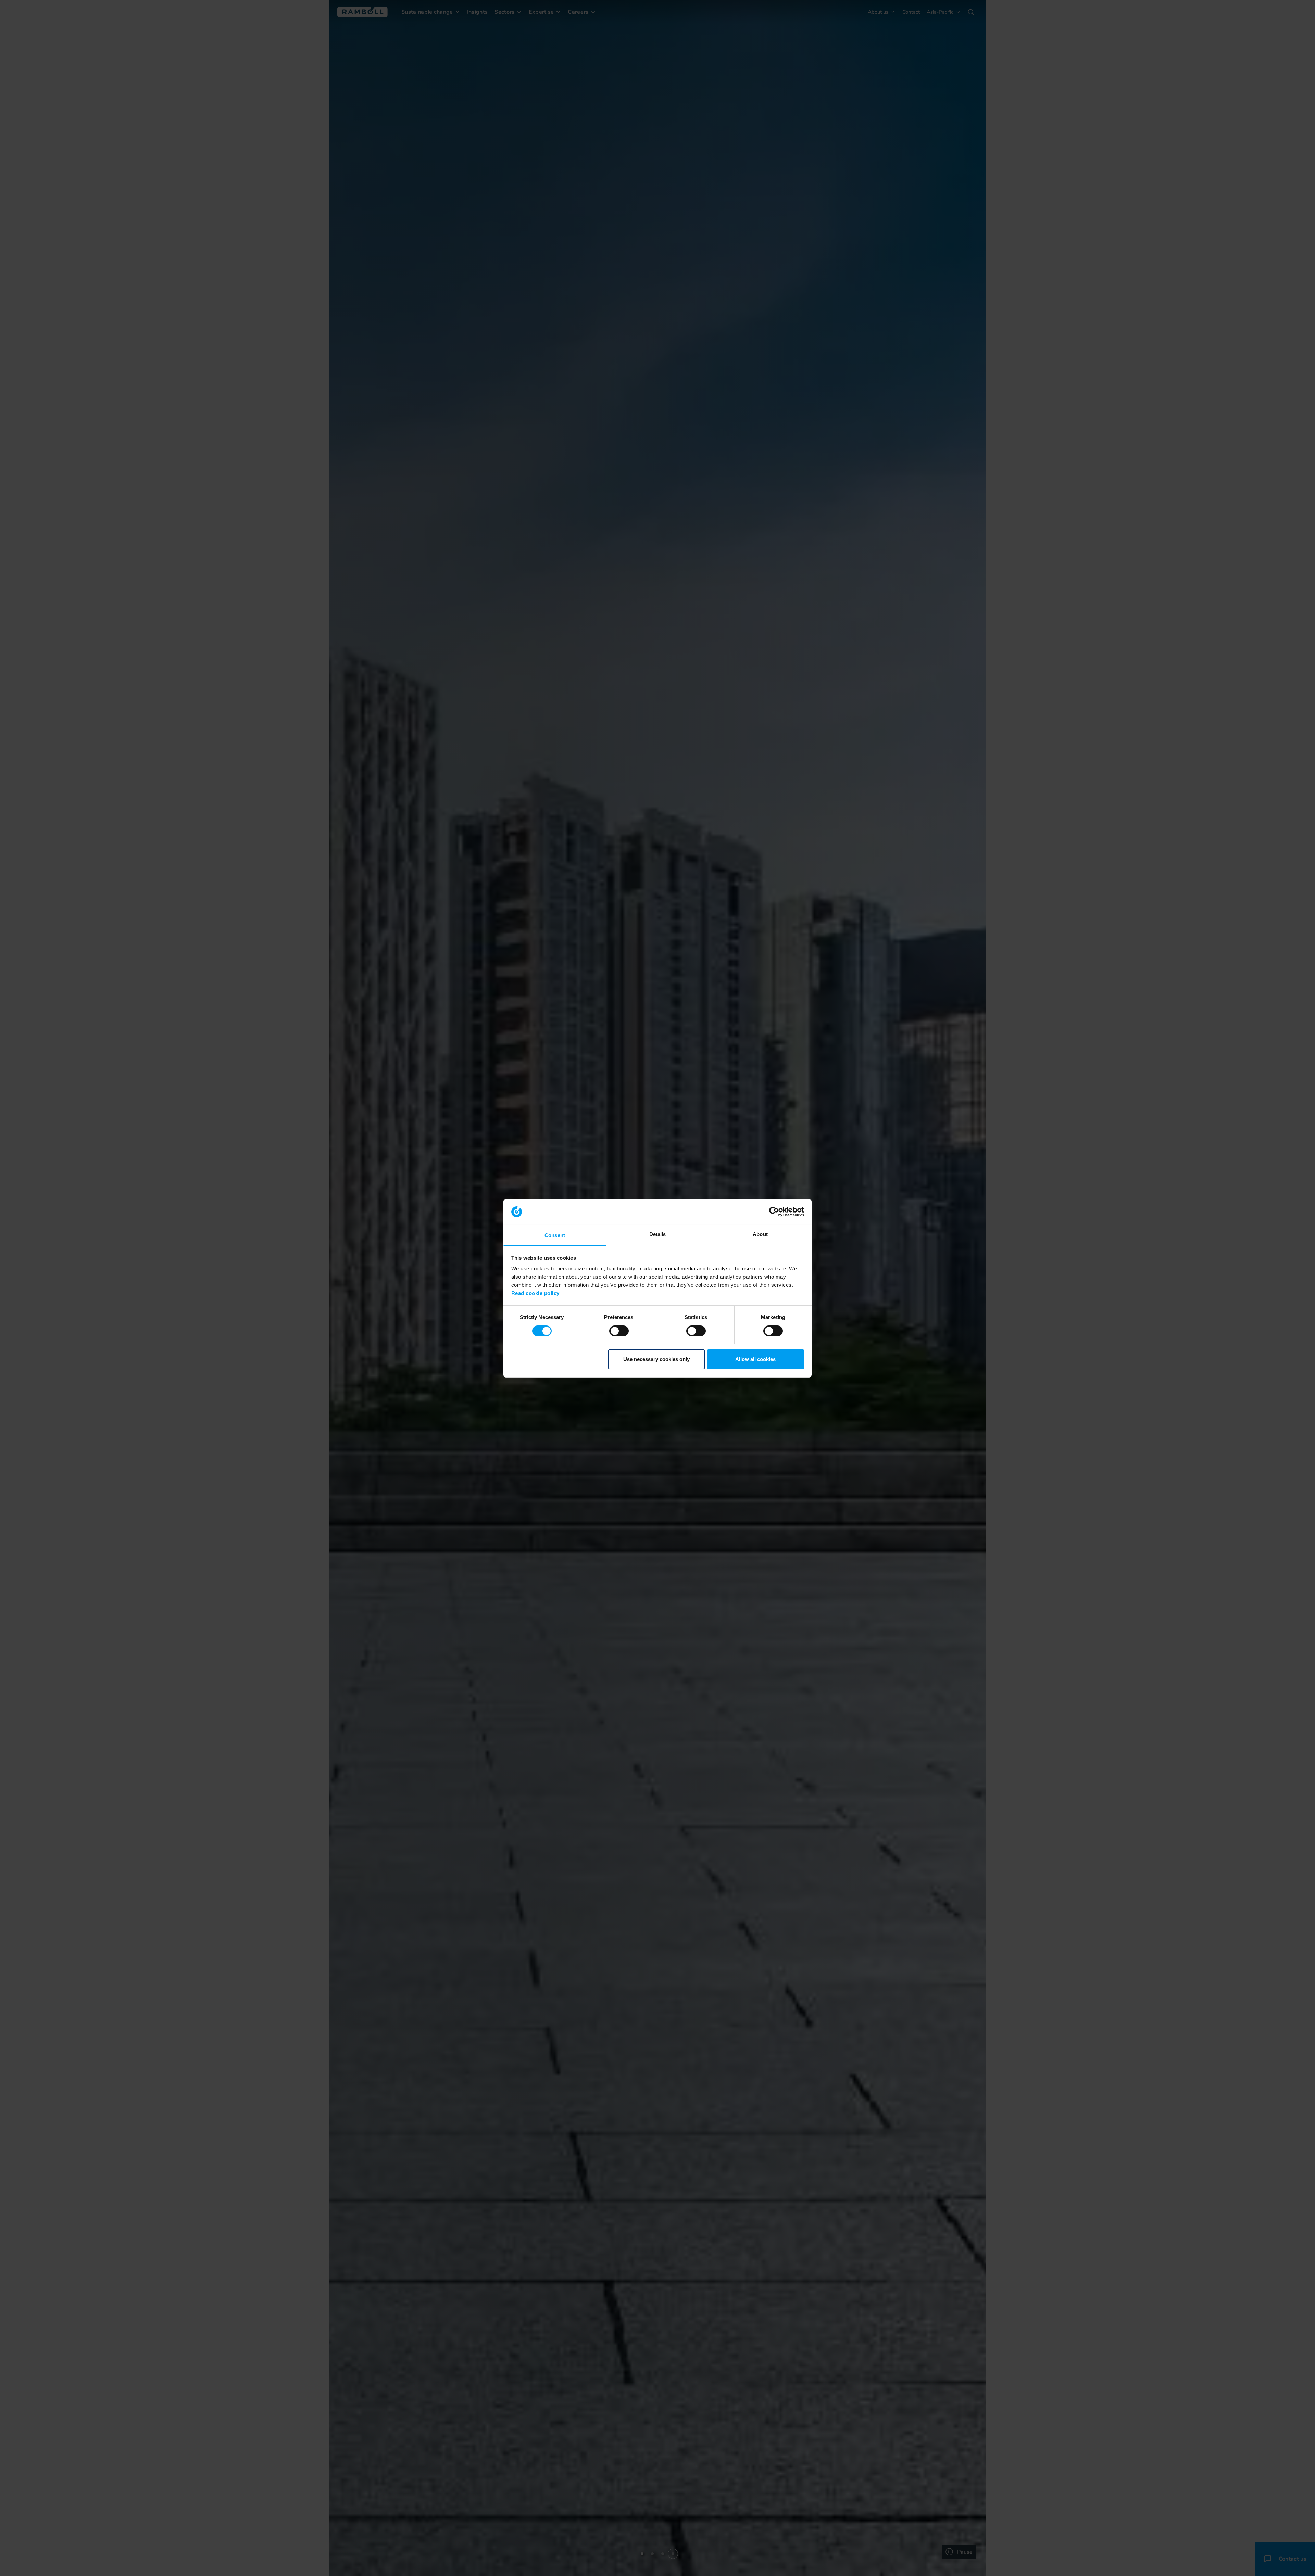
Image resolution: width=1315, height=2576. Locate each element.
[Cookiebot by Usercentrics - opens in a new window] (774, 1212)
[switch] (619, 1331)
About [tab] (760, 1234)
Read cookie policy (535, 1293)
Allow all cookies (755, 1359)
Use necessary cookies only (656, 1359)
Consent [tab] (555, 1235)
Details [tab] (658, 1234)
